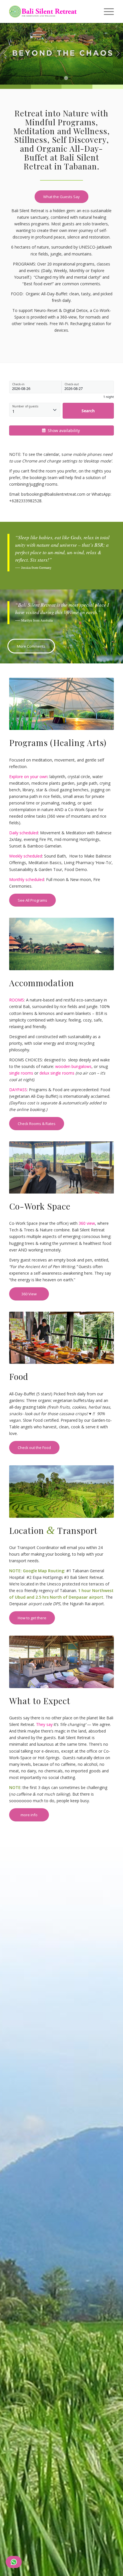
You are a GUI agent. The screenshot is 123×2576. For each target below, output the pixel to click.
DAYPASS (18, 1090)
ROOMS (17, 1000)
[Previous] (5, 54)
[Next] (118, 54)
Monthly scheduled (27, 879)
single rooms (21, 1073)
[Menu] (106, 11)
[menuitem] (106, 11)
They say (44, 1724)
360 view (87, 1223)
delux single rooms (57, 1073)
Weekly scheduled (26, 856)
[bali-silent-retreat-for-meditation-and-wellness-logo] (51, 11)
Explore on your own (28, 777)
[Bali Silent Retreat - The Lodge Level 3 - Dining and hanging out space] (61, 1662)
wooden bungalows (73, 1066)
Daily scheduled (24, 833)
